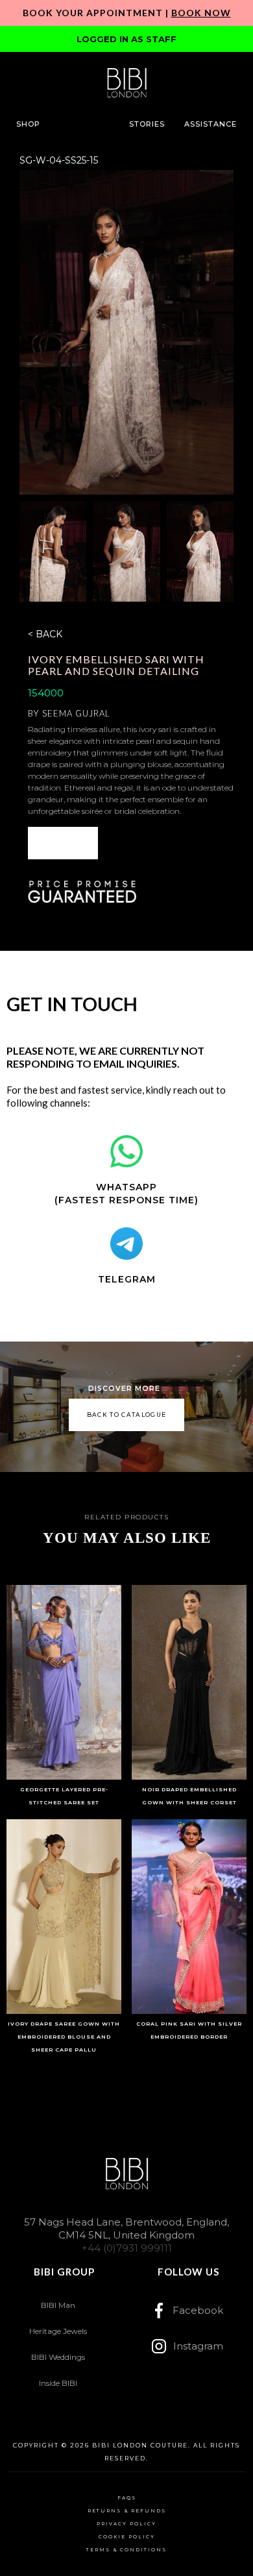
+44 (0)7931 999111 (127, 2248)
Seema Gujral (76, 713)
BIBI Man (58, 2305)
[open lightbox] (127, 332)
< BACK (45, 634)
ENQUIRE (63, 843)
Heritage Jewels (58, 2331)
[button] (28, 124)
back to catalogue (127, 1415)
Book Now (201, 13)
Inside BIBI (58, 2383)
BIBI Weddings (58, 2357)
